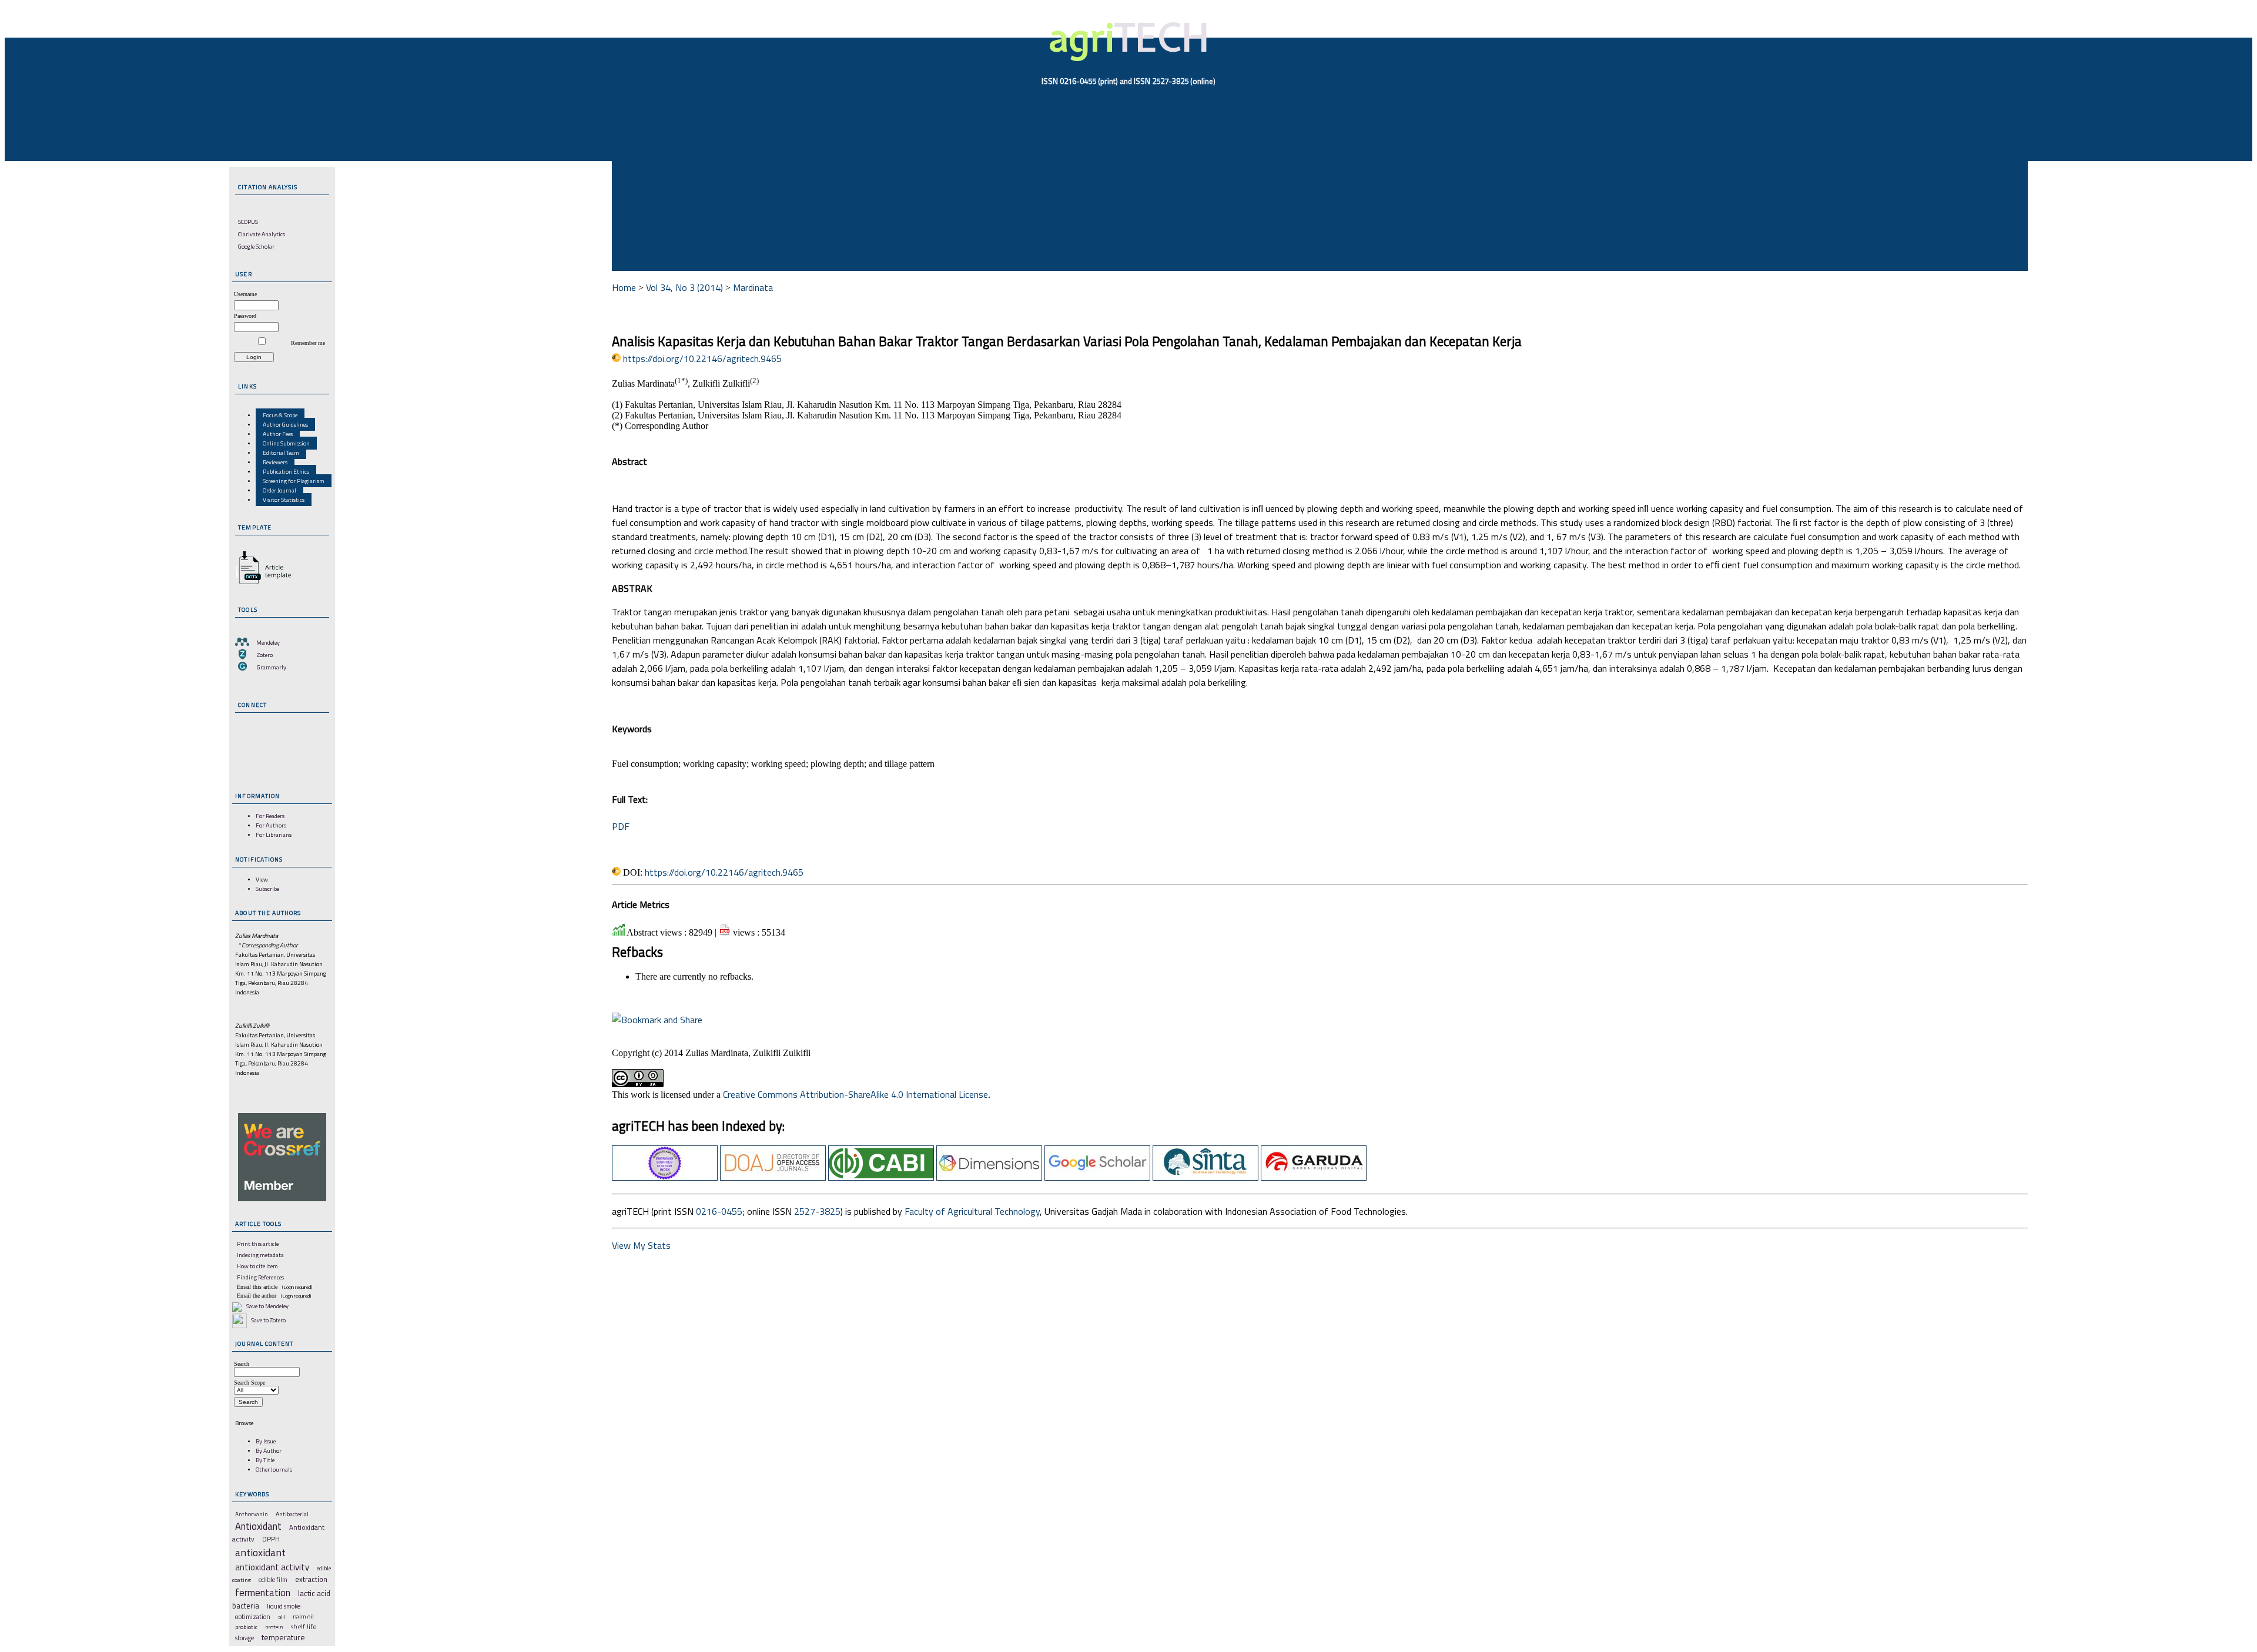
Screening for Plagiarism (294, 481)
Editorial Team (281, 453)
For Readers (270, 816)
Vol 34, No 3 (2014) (684, 287)
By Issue (266, 1441)
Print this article (258, 1244)
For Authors (271, 825)
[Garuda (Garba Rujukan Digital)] (1314, 1177)
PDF (621, 826)
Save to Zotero (268, 1320)
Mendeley (268, 642)
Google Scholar (256, 246)
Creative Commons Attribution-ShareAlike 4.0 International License (855, 1094)
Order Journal (279, 490)
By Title (265, 1460)
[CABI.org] (881, 1177)
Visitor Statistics (284, 500)
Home (624, 287)
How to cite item (257, 1266)
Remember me (308, 343)
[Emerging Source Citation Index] (665, 1177)
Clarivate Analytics (262, 234)
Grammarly (272, 667)
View (262, 879)
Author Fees (278, 434)
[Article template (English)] (262, 584)
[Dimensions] (989, 1177)
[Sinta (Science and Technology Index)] (1205, 1177)
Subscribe (267, 889)
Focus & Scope (280, 415)
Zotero (265, 655)
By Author (269, 1450)
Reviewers (275, 462)
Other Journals (274, 1469)
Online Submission (286, 443)
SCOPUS (248, 222)
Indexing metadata (260, 1255)
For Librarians (274, 835)
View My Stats (641, 1245)
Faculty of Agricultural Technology (972, 1211)
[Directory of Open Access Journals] (773, 1177)
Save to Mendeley (267, 1306)
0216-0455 (719, 1211)
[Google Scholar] (1097, 1177)
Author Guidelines (285, 424)
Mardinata (753, 287)
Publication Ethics (286, 471)
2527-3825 (817, 1211)
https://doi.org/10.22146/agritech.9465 (702, 358)
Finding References (260, 1277)
